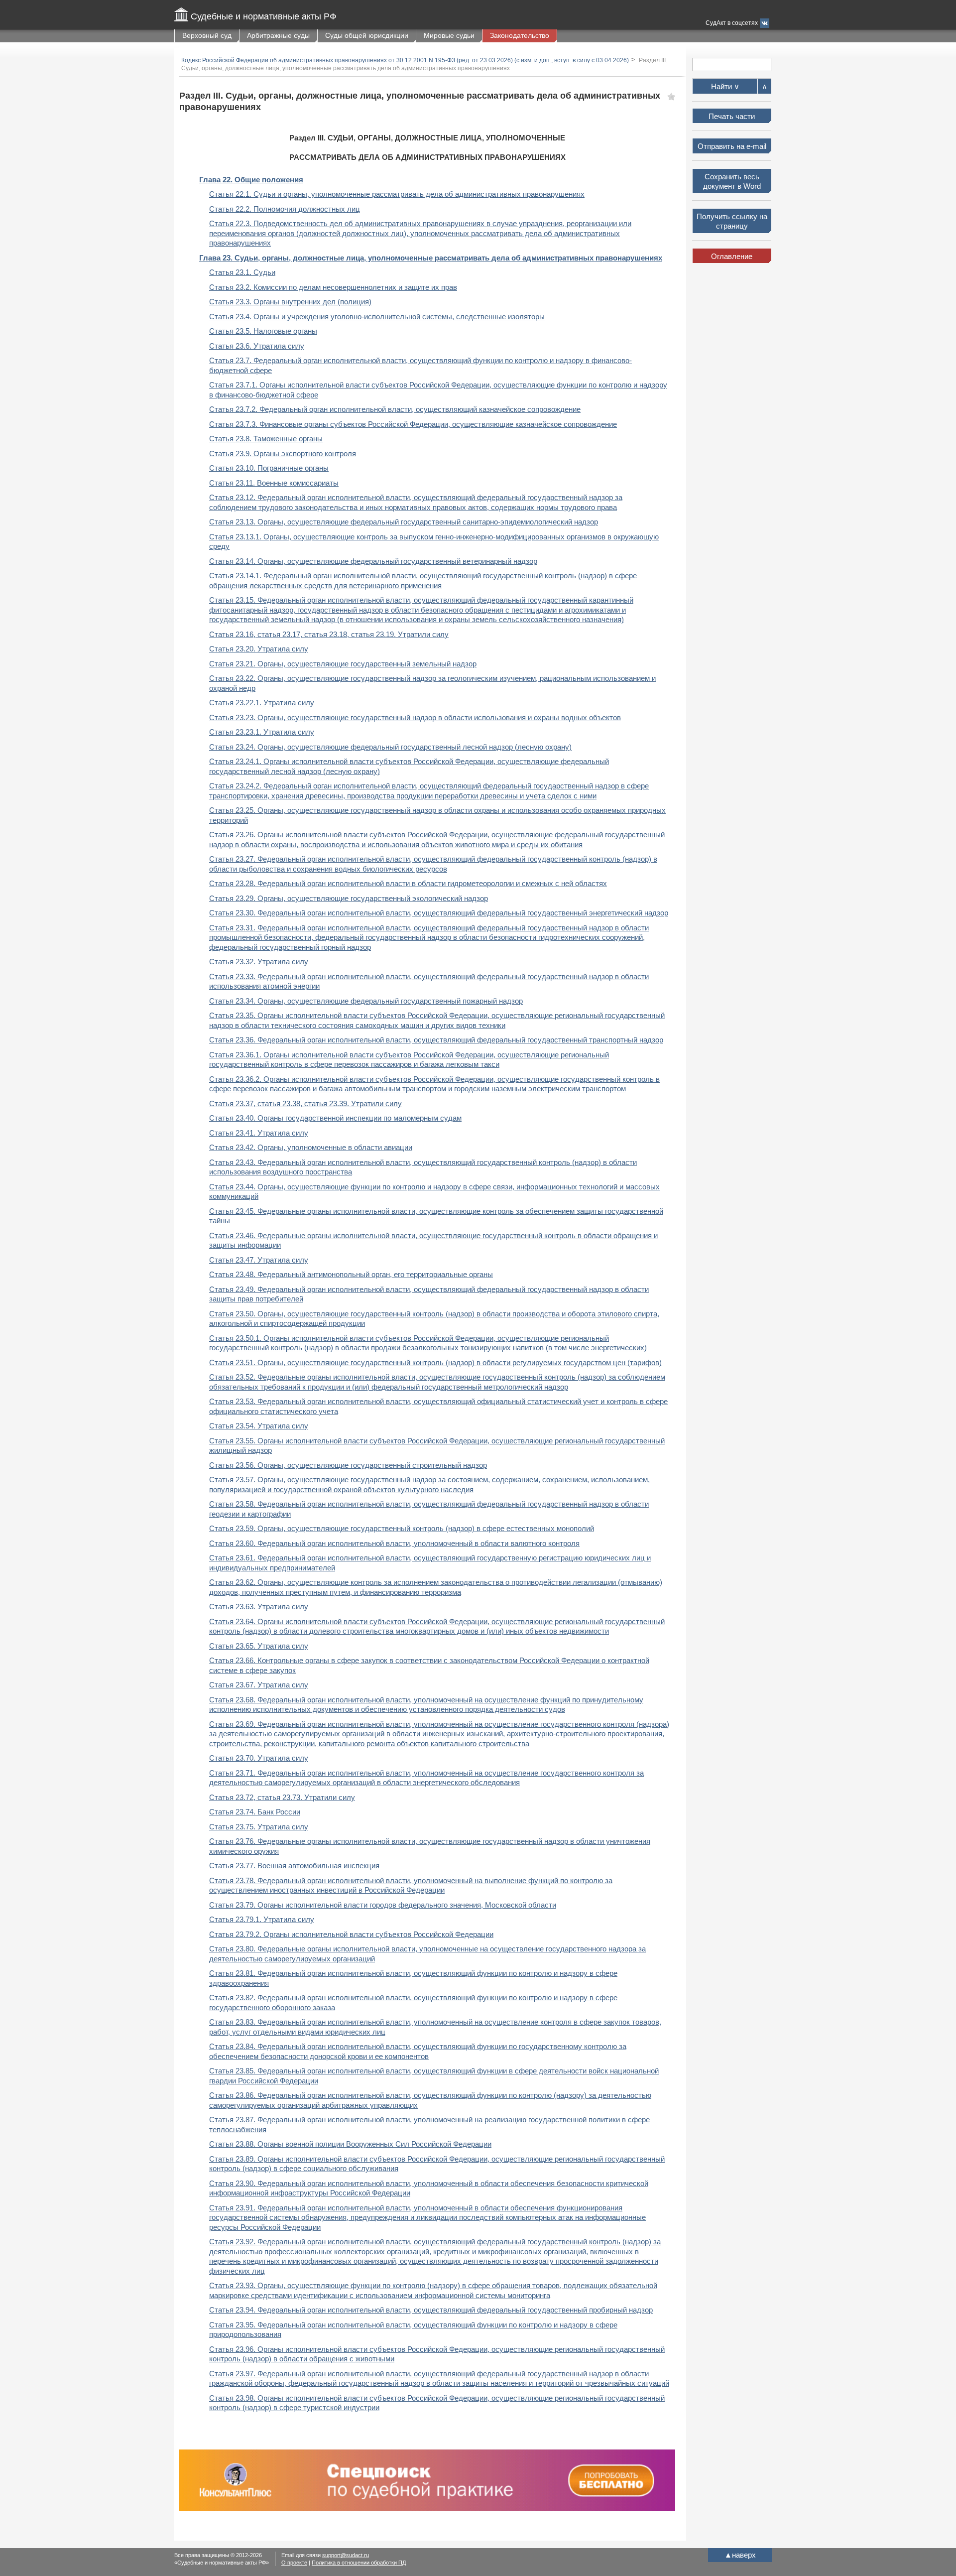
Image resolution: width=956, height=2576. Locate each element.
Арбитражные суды (278, 35)
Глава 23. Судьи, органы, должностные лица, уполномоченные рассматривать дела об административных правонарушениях (431, 258)
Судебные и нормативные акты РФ (264, 16)
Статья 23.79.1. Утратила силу (262, 1919)
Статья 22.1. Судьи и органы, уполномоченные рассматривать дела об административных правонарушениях (397, 194)
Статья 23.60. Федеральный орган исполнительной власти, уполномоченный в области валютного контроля (394, 1543)
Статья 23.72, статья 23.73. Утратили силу (282, 1797)
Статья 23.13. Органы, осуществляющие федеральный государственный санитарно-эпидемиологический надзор (404, 522)
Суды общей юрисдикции (367, 35)
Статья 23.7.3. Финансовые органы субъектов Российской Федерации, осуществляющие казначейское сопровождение (413, 424)
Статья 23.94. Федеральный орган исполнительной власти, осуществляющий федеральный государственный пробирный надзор (431, 2310)
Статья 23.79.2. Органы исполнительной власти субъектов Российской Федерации (351, 1934)
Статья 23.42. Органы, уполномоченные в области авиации (311, 1147)
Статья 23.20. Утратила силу (259, 649)
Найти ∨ (725, 86)
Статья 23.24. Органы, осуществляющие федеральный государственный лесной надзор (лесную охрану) (390, 747)
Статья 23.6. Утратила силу (257, 346)
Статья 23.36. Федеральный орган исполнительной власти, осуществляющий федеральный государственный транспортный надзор (436, 1040)
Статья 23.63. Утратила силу (259, 1607)
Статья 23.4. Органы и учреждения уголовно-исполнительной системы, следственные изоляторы (377, 317)
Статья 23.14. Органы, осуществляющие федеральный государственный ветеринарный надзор (373, 561)
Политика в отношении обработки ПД (359, 2563)
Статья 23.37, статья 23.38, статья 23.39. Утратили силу (305, 1103)
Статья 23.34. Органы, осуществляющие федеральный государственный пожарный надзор (366, 1001)
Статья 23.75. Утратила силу (259, 1827)
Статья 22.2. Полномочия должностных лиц (285, 209)
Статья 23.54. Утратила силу (259, 1426)
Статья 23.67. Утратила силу (259, 1685)
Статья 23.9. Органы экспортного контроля (283, 453)
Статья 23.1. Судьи (242, 272)
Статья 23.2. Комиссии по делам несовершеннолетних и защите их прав (333, 287)
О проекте (294, 2563)
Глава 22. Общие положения (251, 180)
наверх (740, 2555)
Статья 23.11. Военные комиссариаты (274, 483)
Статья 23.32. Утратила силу (259, 962)
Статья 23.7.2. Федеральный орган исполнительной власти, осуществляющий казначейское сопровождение (395, 409)
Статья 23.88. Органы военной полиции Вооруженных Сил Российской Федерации (350, 2144)
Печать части (732, 116)
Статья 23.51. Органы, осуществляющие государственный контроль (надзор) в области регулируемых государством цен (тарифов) (435, 1362)
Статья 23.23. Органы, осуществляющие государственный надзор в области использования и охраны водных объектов (415, 717)
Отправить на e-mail (732, 146)
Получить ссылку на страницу (732, 221)
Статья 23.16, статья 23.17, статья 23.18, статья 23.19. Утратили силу (329, 634)
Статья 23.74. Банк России (255, 1812)
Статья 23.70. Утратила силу (259, 1758)
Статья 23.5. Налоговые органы (263, 331)
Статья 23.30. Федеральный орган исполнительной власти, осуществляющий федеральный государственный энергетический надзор (439, 913)
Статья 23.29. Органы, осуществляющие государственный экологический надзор (349, 898)
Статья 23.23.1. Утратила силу (262, 732)
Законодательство (520, 35)
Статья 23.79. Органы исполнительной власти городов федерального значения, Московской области (383, 1905)
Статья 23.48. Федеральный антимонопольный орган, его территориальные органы (351, 1274)
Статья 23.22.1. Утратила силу (262, 703)
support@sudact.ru (346, 2555)
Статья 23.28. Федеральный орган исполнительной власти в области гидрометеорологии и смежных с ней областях (408, 883)
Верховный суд (207, 35)
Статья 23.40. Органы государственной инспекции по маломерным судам (335, 1118)
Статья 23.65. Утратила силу (259, 1646)
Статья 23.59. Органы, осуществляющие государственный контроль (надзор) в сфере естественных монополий (402, 1528)
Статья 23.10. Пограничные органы (269, 468)
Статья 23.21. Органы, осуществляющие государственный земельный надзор (343, 664)
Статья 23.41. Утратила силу (259, 1133)
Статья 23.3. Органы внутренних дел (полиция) (290, 302)
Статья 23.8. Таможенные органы (266, 439)
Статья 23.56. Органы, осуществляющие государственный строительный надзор (348, 1465)
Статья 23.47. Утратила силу (259, 1260)
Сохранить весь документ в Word (732, 182)
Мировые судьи (449, 35)
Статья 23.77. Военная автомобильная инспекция (294, 1866)
